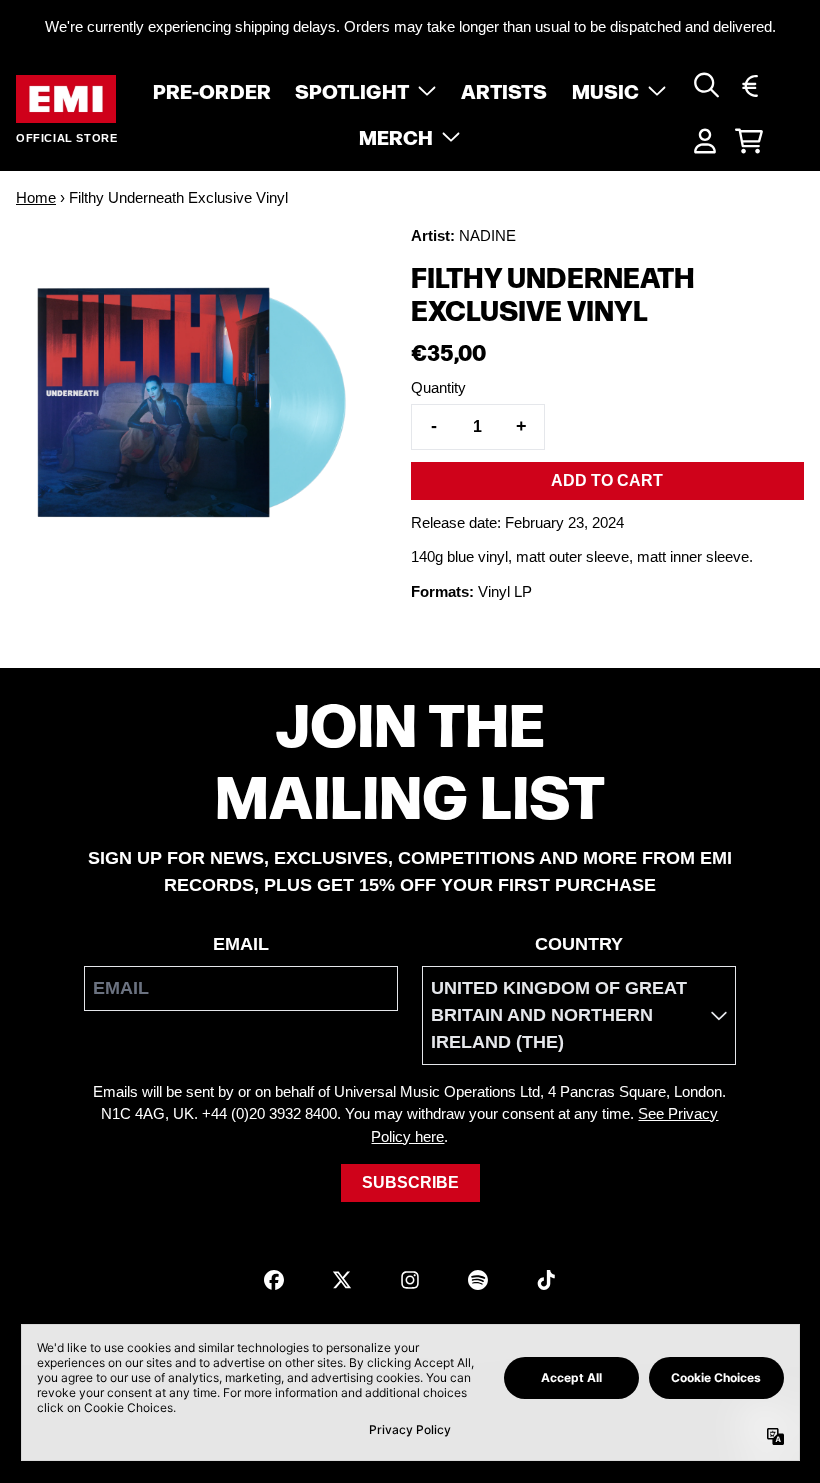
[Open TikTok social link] (546, 1280)
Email (241, 944)
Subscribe (410, 1182)
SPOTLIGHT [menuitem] (352, 90)
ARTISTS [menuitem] (504, 90)
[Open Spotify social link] (478, 1280)
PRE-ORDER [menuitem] (212, 90)
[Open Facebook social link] (274, 1280)
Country (579, 944)
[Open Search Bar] (705, 85)
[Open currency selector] (749, 85)
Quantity (438, 387)
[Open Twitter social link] (342, 1280)
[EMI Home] (66, 99)
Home (36, 197)
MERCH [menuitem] (396, 136)
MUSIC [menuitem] (606, 90)
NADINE (487, 235)
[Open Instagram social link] (410, 1280)
